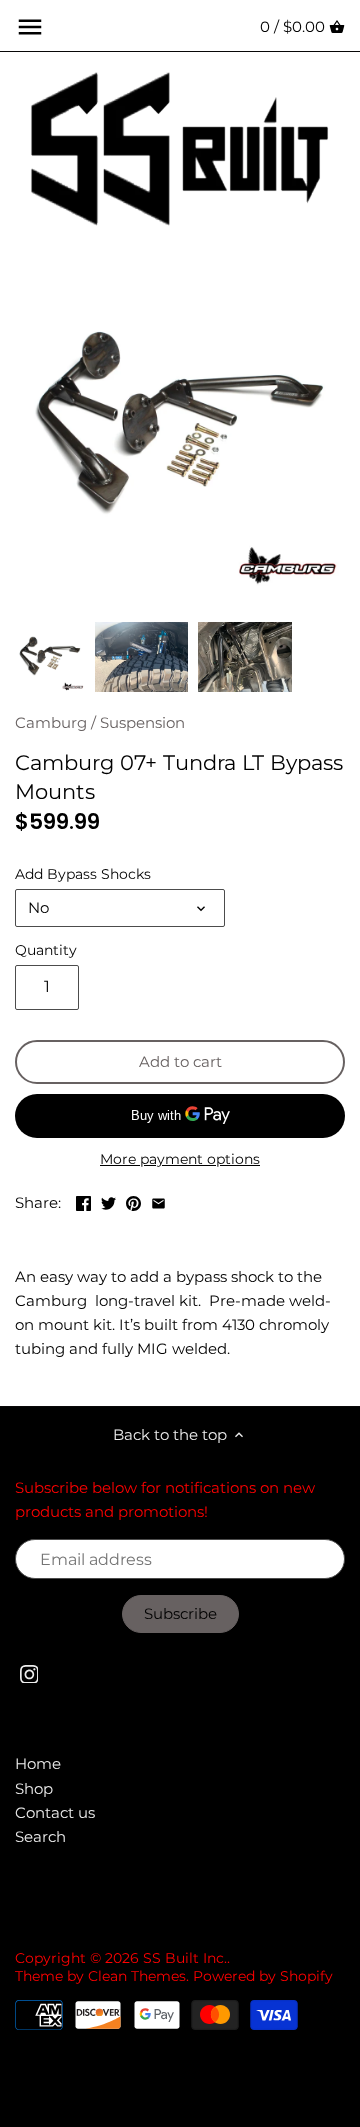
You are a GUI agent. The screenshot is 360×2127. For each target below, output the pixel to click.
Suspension (142, 722)
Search (40, 1836)
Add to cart (180, 1061)
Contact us (55, 1812)
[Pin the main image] (133, 1200)
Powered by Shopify (263, 1976)
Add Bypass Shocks (83, 874)
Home (38, 1763)
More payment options (180, 1159)
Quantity (46, 950)
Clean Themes (137, 1976)
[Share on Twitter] (108, 1200)
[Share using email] (158, 1200)
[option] (50, 657)
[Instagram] (29, 1672)
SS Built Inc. (185, 1958)
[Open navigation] (30, 27)
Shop (34, 1788)
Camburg (51, 722)
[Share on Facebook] (83, 1200)
